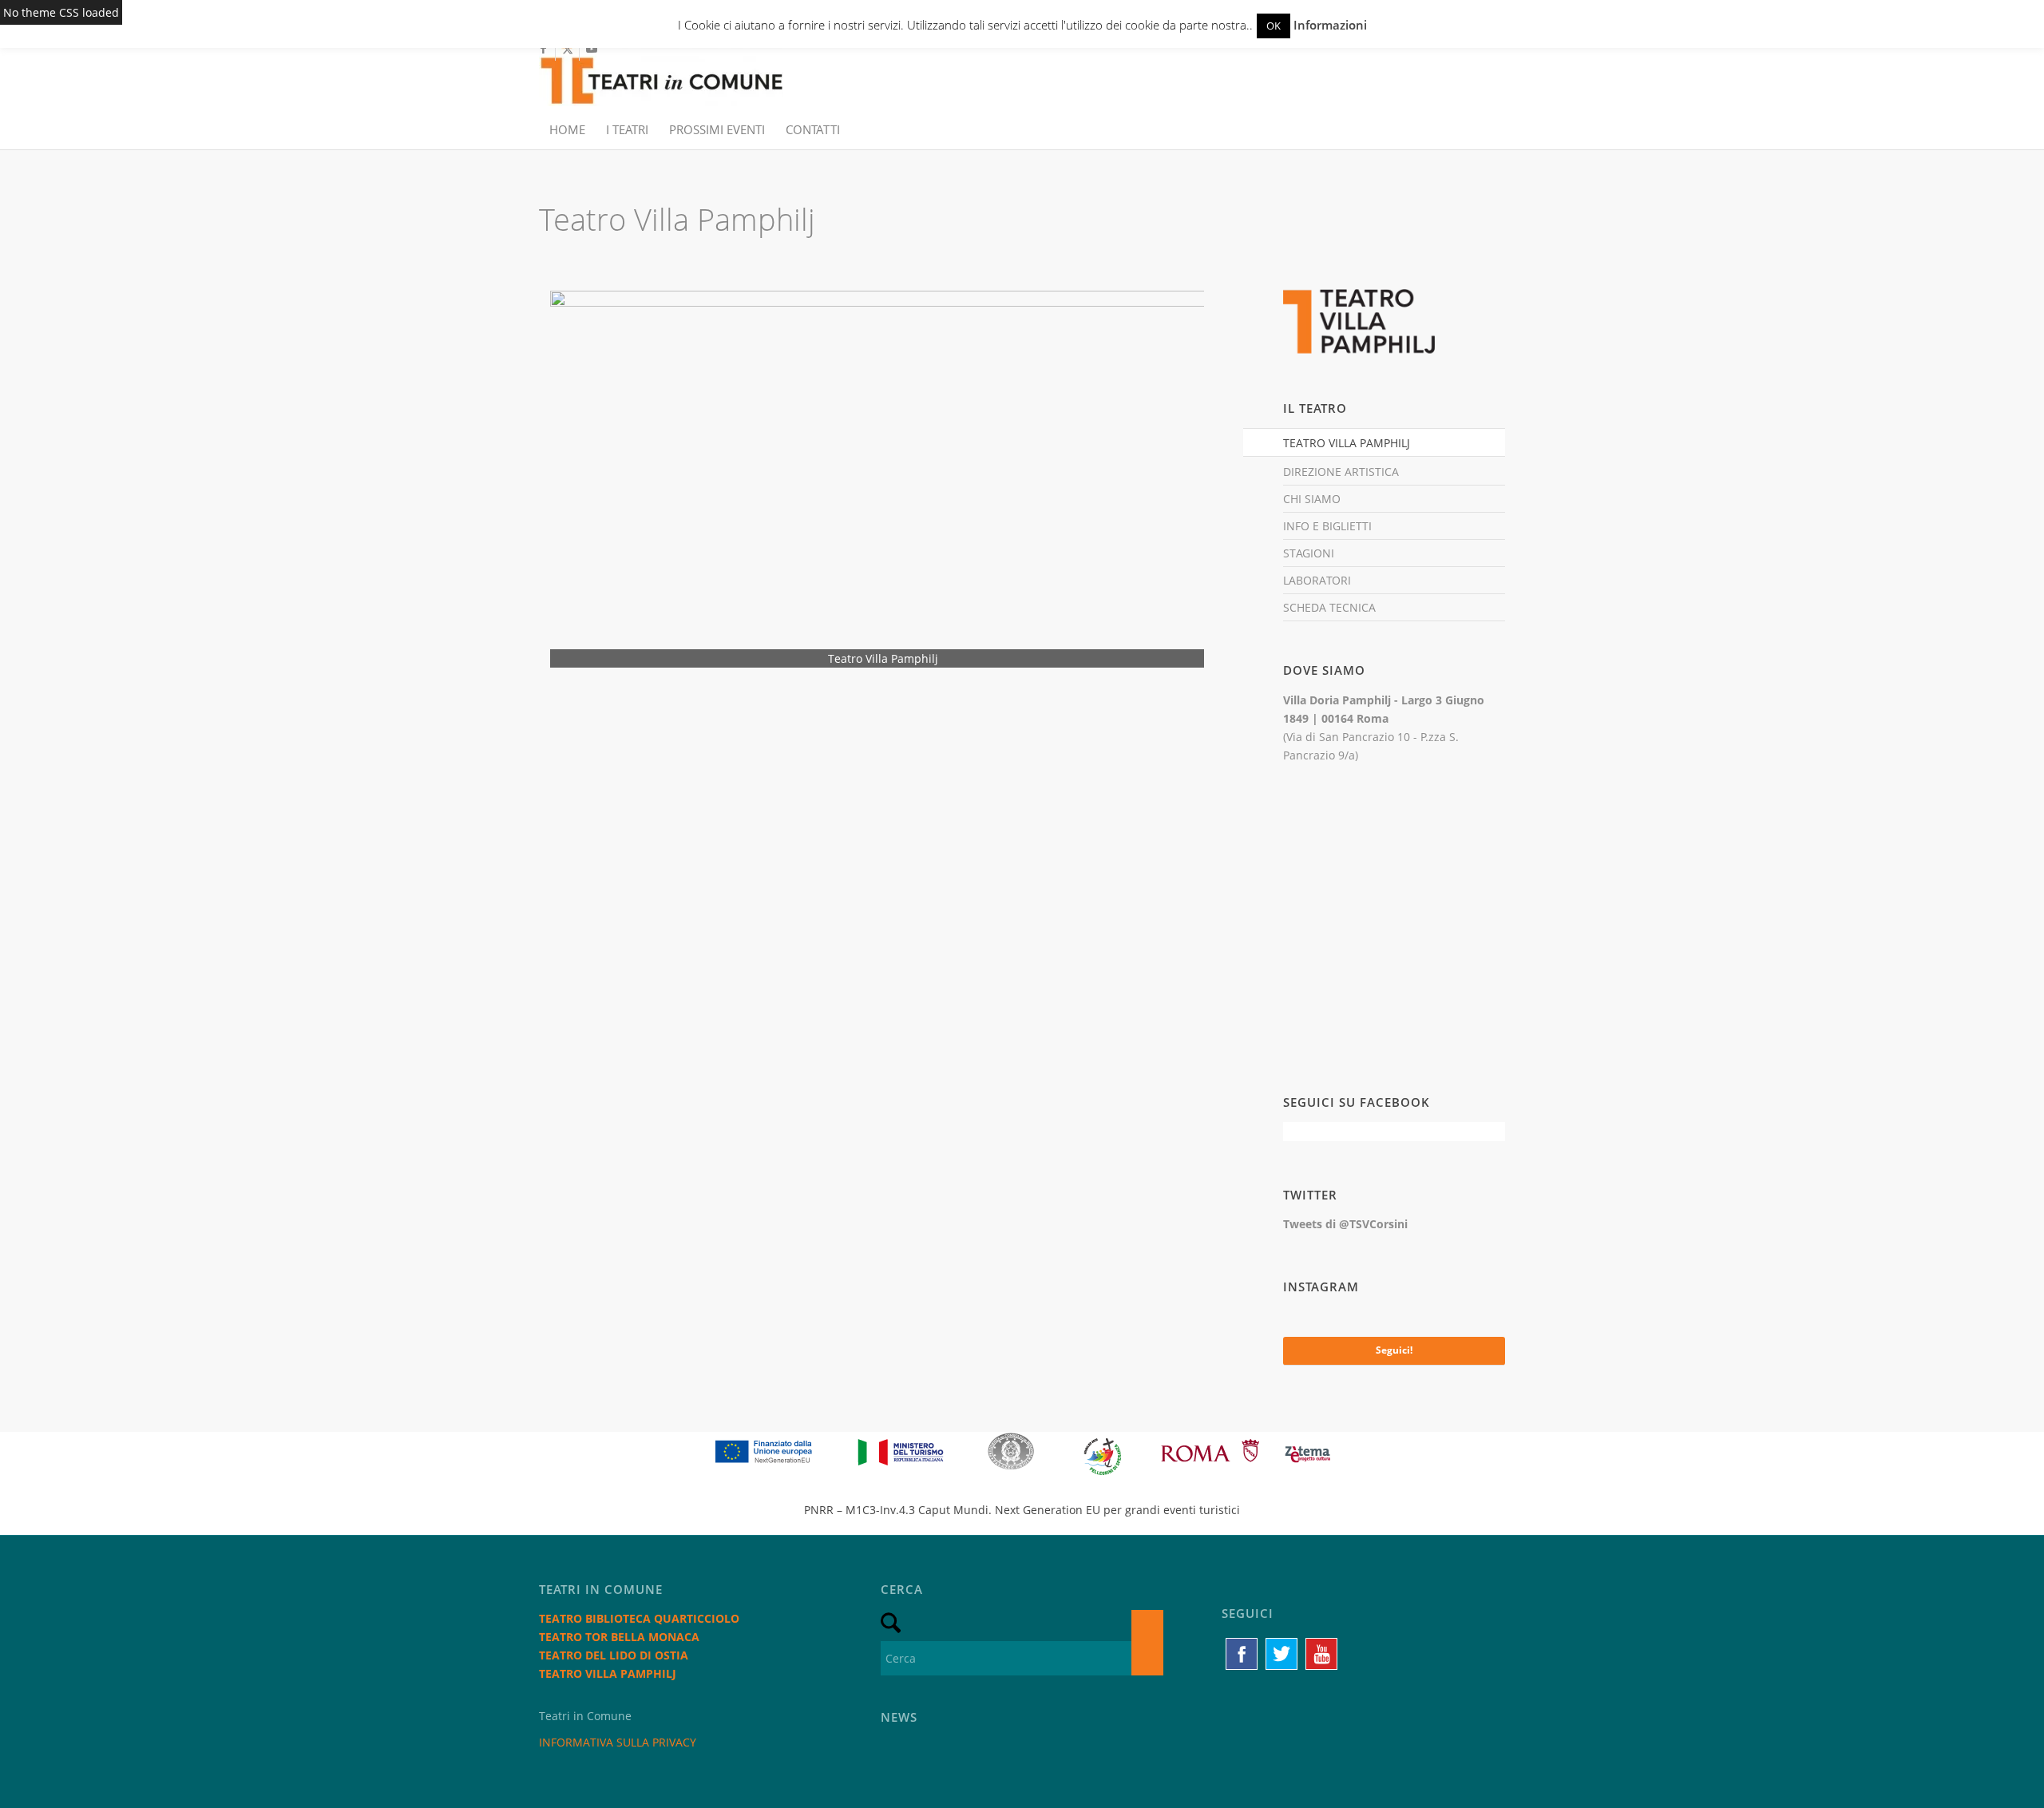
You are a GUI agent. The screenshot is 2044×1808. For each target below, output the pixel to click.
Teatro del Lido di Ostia (614, 1655)
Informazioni (1330, 25)
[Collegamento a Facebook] (543, 49)
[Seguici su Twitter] (1281, 1654)
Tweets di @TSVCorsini (1345, 1224)
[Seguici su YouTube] (1321, 1654)
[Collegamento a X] (567, 49)
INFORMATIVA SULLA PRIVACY (618, 1742)
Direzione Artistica (1341, 472)
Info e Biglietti (1327, 526)
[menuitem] (567, 129)
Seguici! (1394, 1350)
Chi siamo (1312, 499)
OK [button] (1274, 26)
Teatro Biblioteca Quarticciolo (639, 1618)
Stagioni (1309, 553)
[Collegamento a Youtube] (592, 49)
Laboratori (1317, 580)
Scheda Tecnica (1329, 607)
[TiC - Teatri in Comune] (661, 73)
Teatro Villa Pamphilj (1347, 443)
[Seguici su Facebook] (1242, 1654)
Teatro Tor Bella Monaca (619, 1637)
